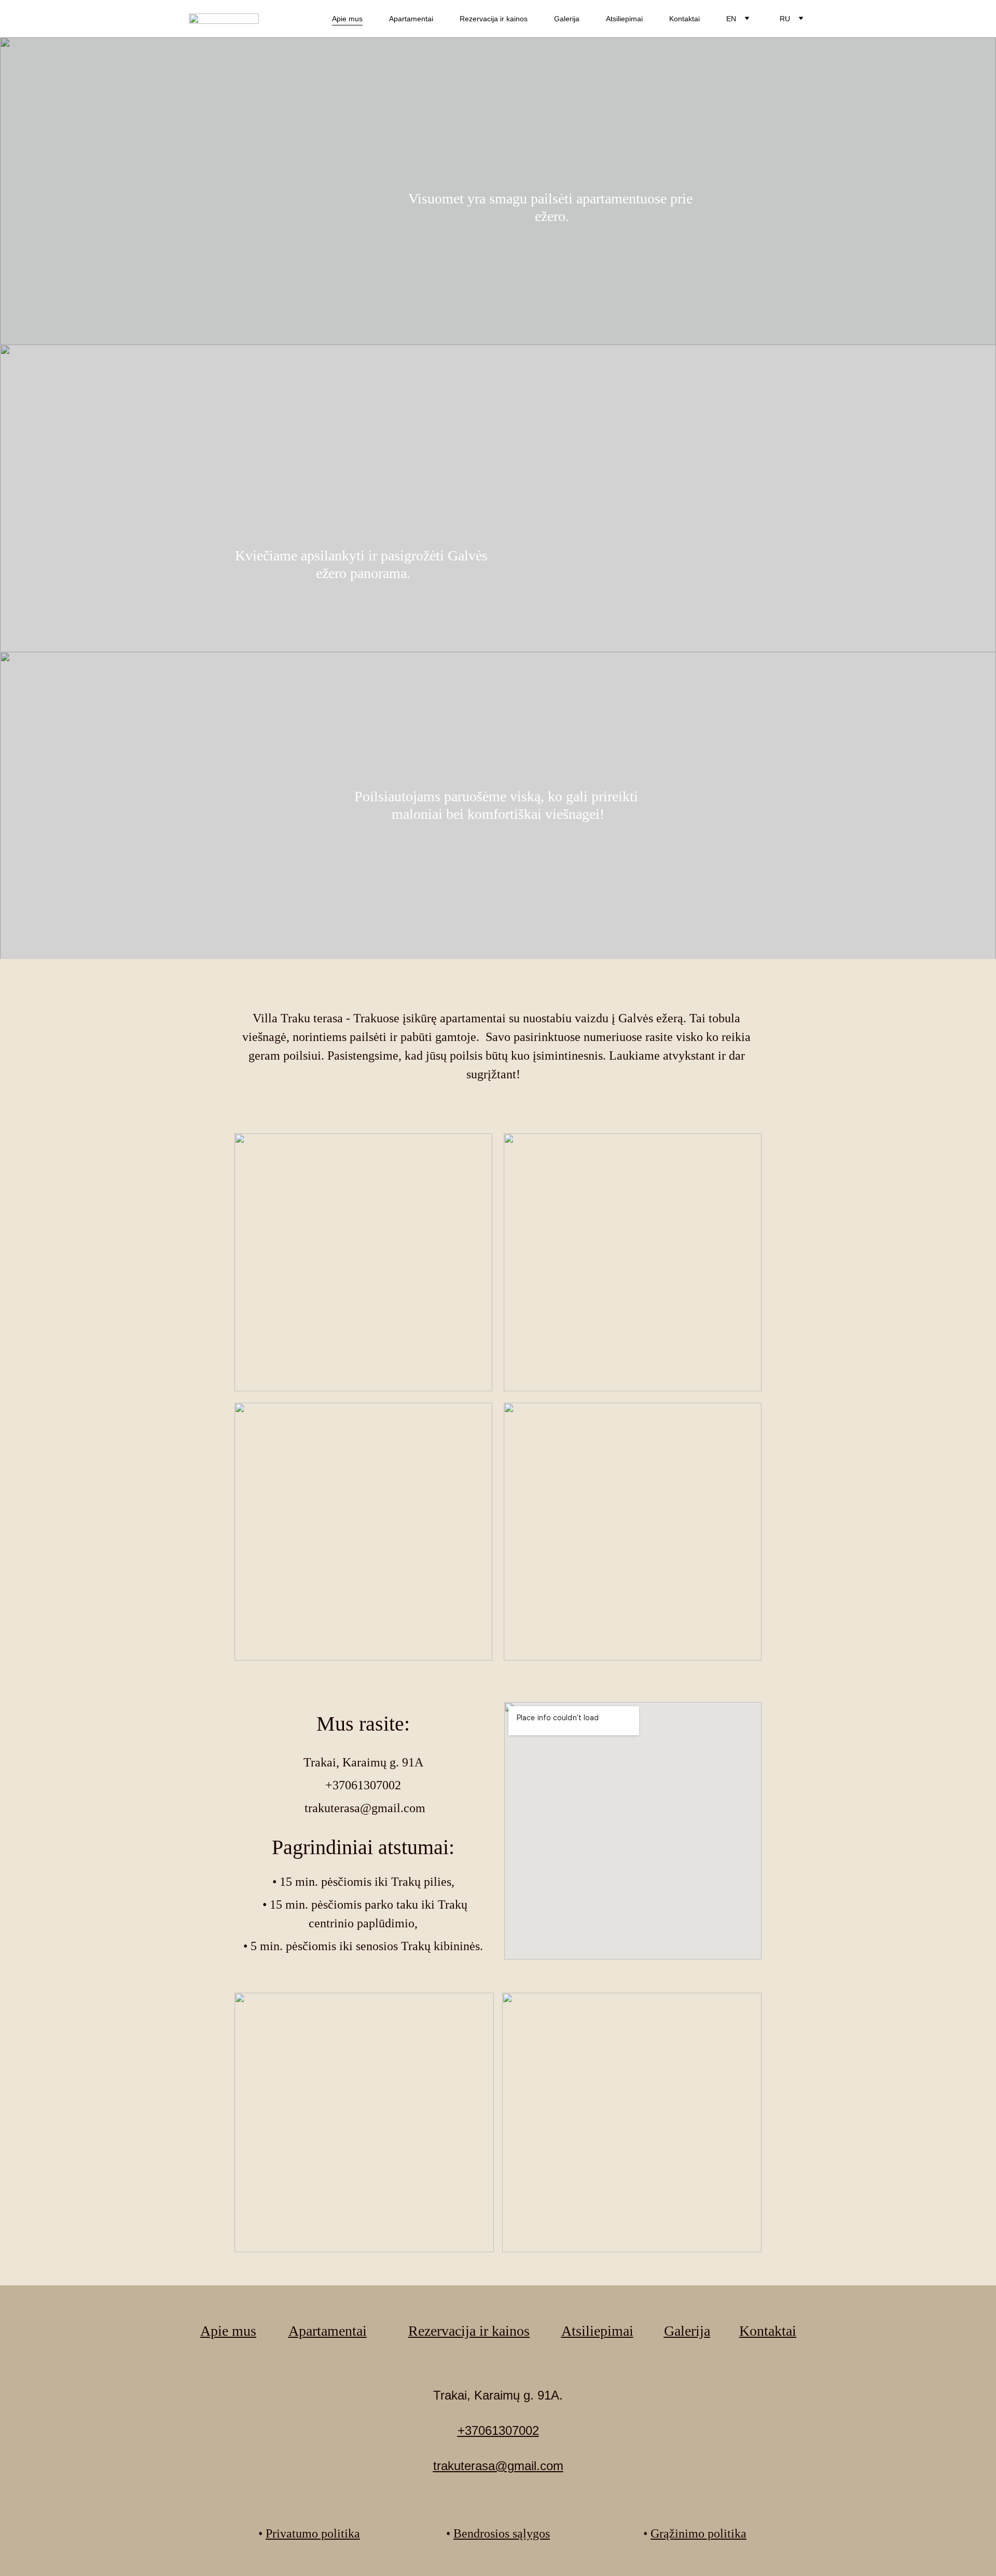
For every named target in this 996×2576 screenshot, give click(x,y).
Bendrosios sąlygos (502, 2533)
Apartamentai (411, 19)
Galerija (567, 19)
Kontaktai (684, 19)
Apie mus (347, 19)
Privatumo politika (313, 2533)
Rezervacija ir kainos (494, 19)
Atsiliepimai (624, 19)
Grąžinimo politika (698, 2533)
